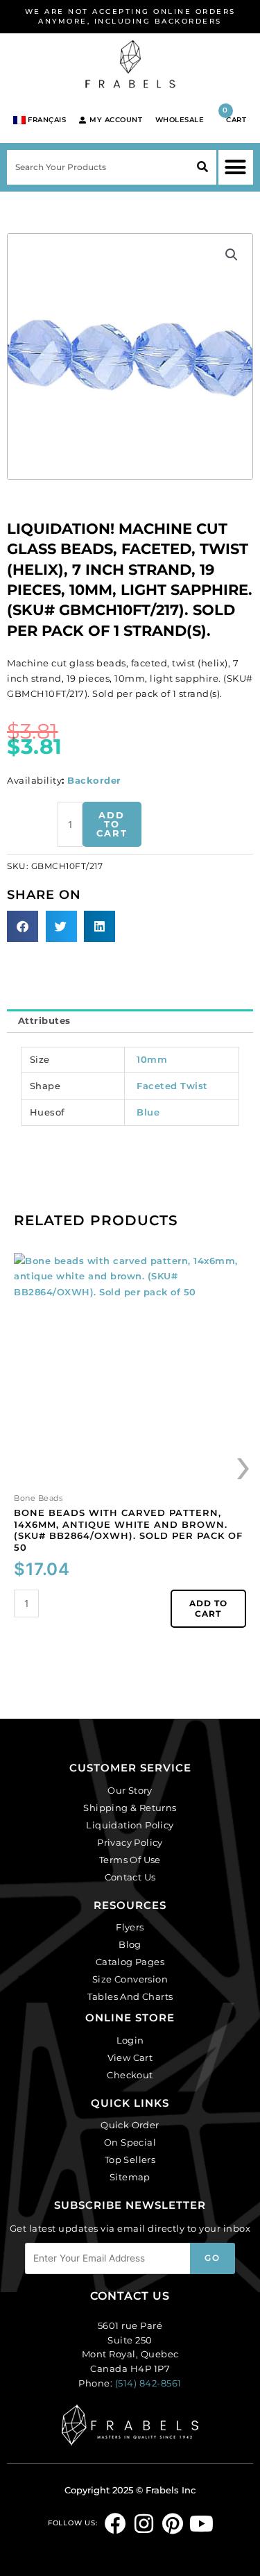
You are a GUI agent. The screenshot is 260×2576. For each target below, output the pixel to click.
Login (130, 2040)
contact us (130, 2296)
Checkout (130, 2075)
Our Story (130, 1790)
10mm (152, 1059)
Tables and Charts (130, 1996)
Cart (234, 115)
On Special (130, 2142)
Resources (130, 1905)
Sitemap (130, 2177)
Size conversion (130, 1979)
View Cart (130, 2057)
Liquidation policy (130, 1825)
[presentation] (244, 1464)
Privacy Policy (130, 1842)
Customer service (130, 1768)
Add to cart (112, 824)
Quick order (130, 2125)
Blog (130, 1944)
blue (148, 1112)
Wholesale (180, 120)
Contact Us (130, 1877)
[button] (236, 167)
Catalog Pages (130, 1962)
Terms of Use (130, 1860)
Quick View (130, 1477)
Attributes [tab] (44, 1020)
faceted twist (172, 1086)
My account (116, 120)
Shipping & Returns (130, 1808)
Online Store (130, 2018)
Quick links (130, 2103)
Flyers (130, 1927)
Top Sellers (130, 2160)
